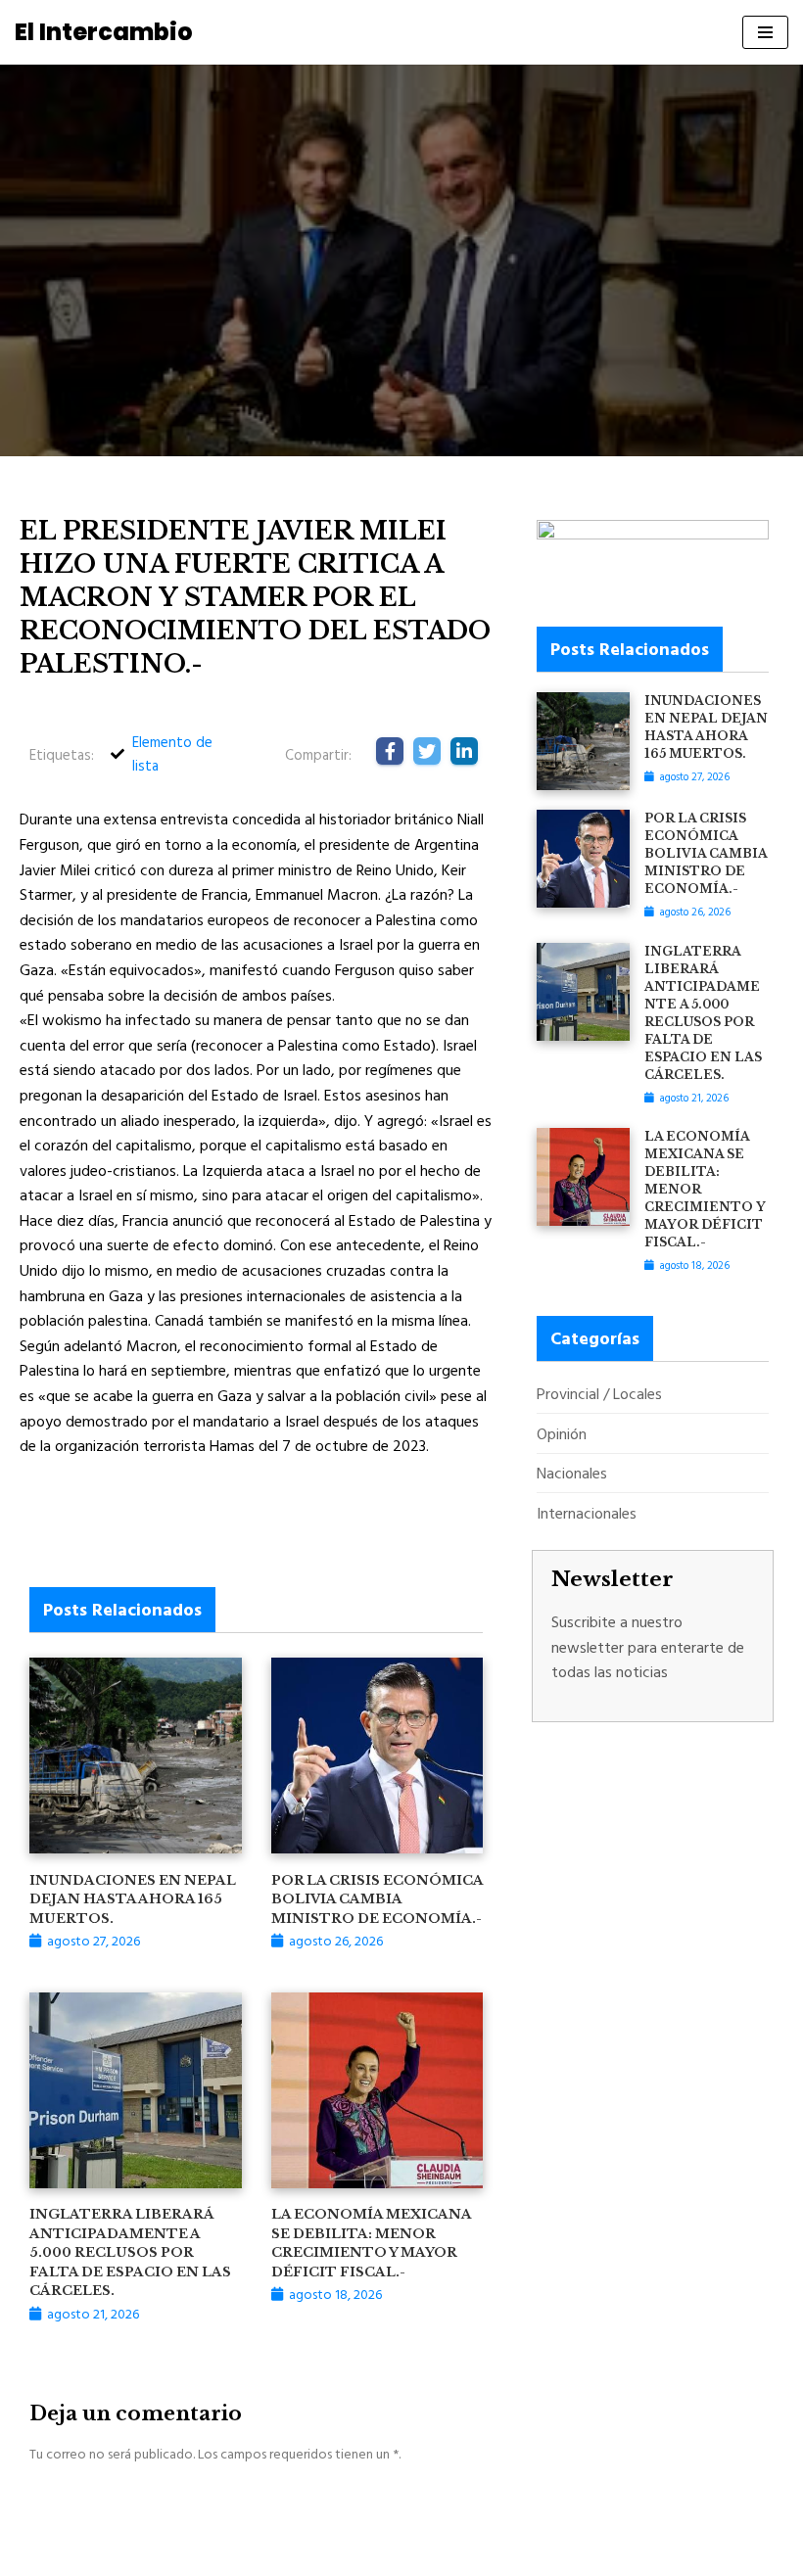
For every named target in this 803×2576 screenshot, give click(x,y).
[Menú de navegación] (765, 32)
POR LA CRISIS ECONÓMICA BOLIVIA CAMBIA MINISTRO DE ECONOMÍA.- (377, 1899)
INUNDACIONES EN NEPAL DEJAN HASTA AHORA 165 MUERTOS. (133, 1899)
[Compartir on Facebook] (390, 751)
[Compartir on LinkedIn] (464, 751)
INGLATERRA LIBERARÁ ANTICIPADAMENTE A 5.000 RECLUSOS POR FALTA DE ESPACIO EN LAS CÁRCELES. (130, 2252)
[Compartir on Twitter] (427, 751)
